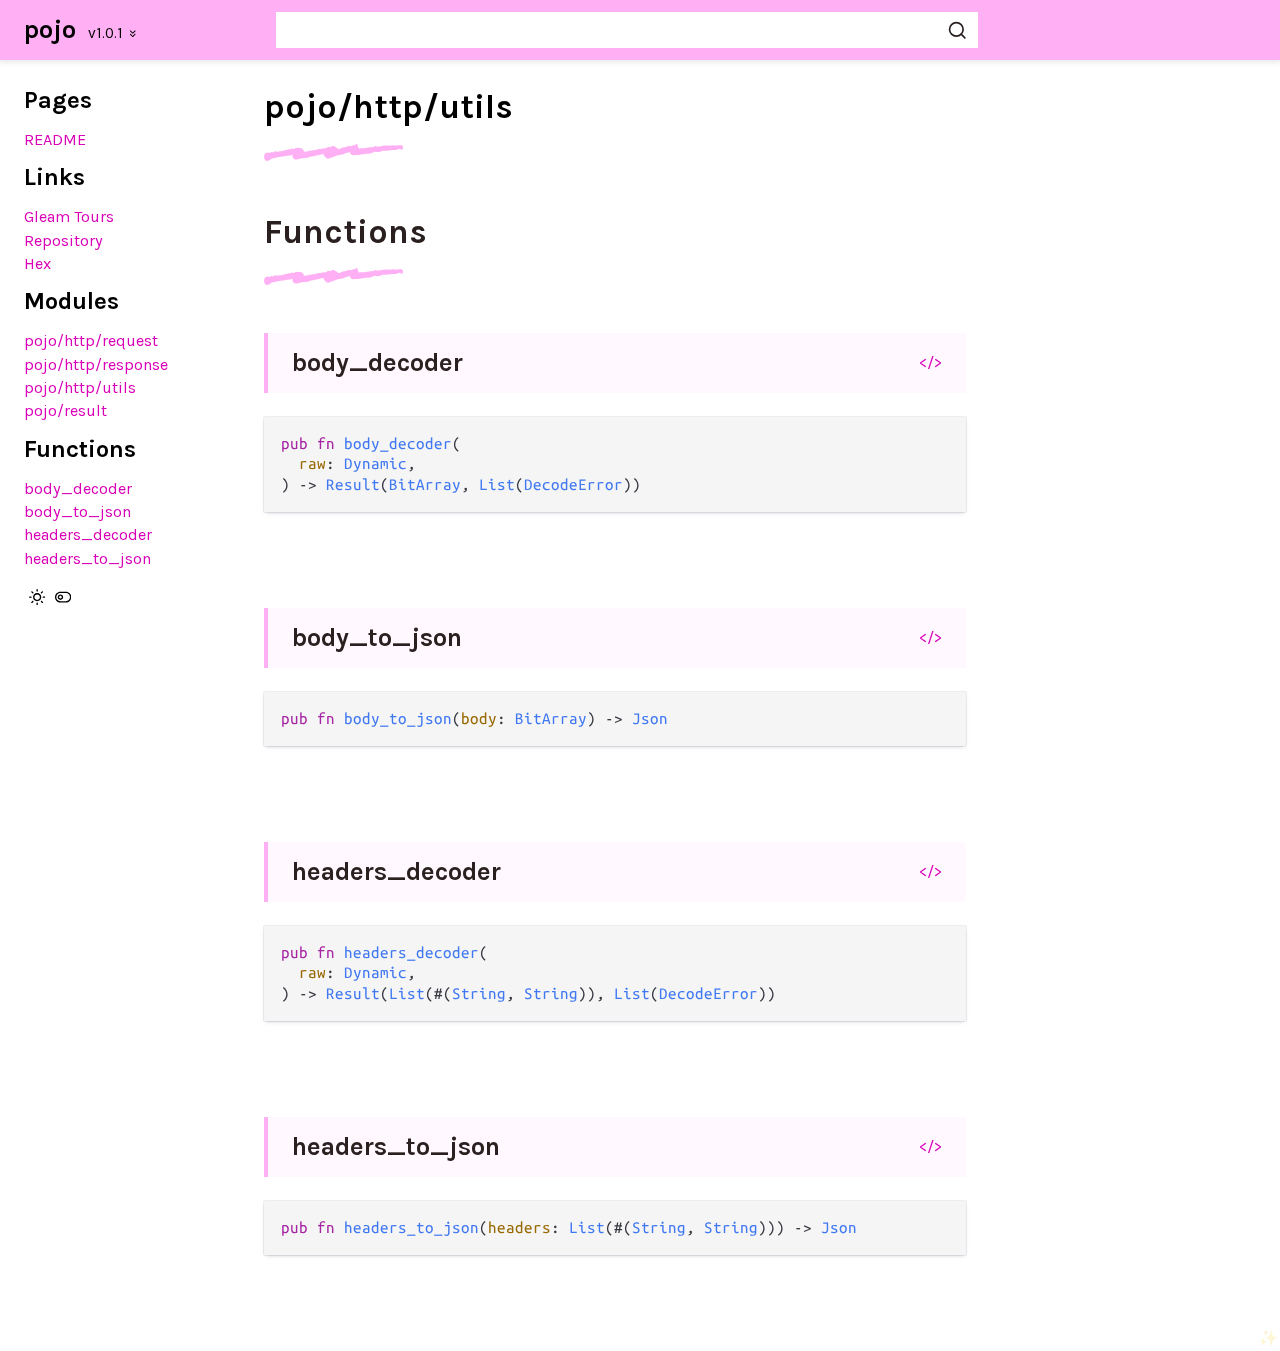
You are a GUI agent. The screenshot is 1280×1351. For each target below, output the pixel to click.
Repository (63, 240)
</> (930, 362)
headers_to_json (87, 558)
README (55, 139)
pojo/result (65, 410)
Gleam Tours (69, 216)
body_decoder (78, 488)
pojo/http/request (91, 340)
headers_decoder (88, 534)
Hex (37, 263)
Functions (345, 232)
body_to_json (77, 511)
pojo (50, 29)
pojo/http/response (96, 364)
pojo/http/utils (80, 387)
